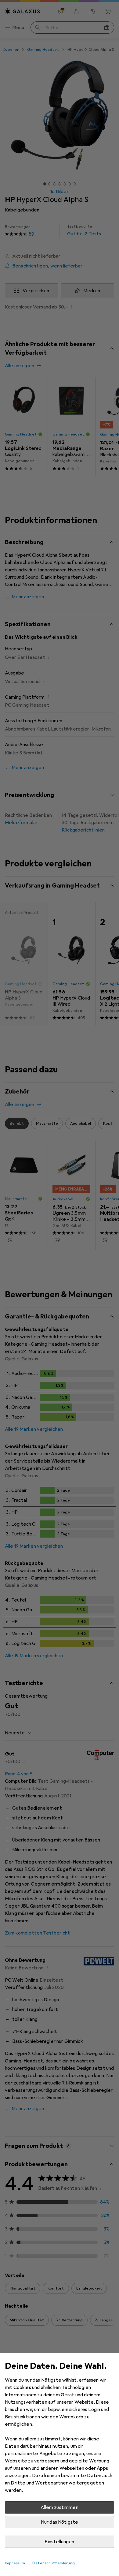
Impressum (15, 2563)
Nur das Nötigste (60, 2522)
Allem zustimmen (59, 2507)
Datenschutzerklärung (54, 2563)
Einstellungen (59, 2542)
